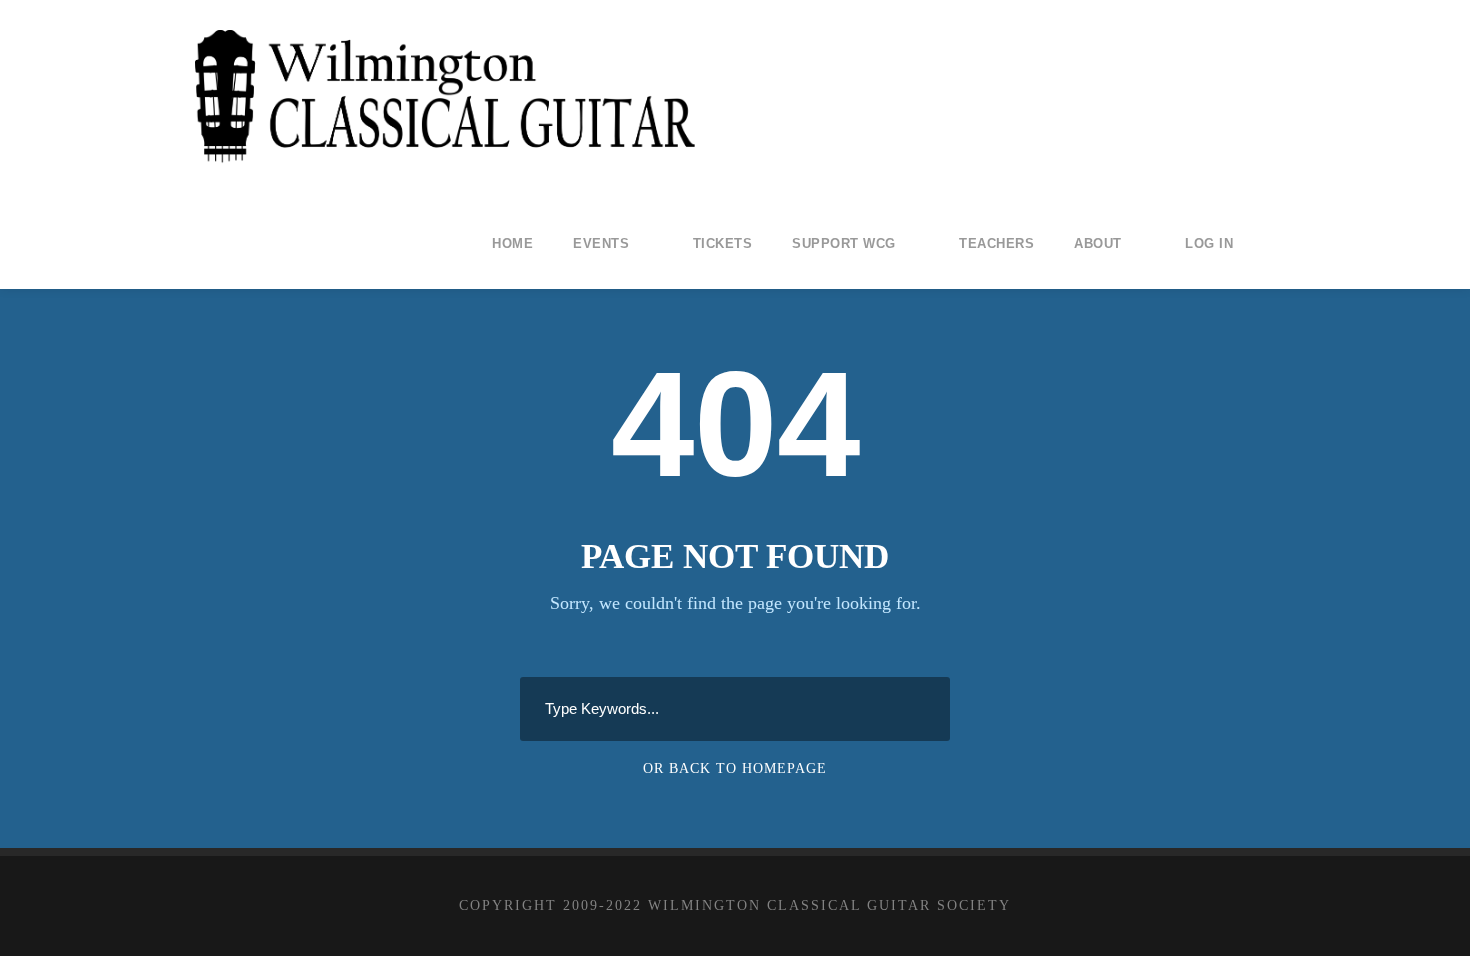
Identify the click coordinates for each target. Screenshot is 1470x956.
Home (512, 243)
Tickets (723, 243)
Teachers (996, 243)
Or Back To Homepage (735, 768)
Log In (1209, 243)
